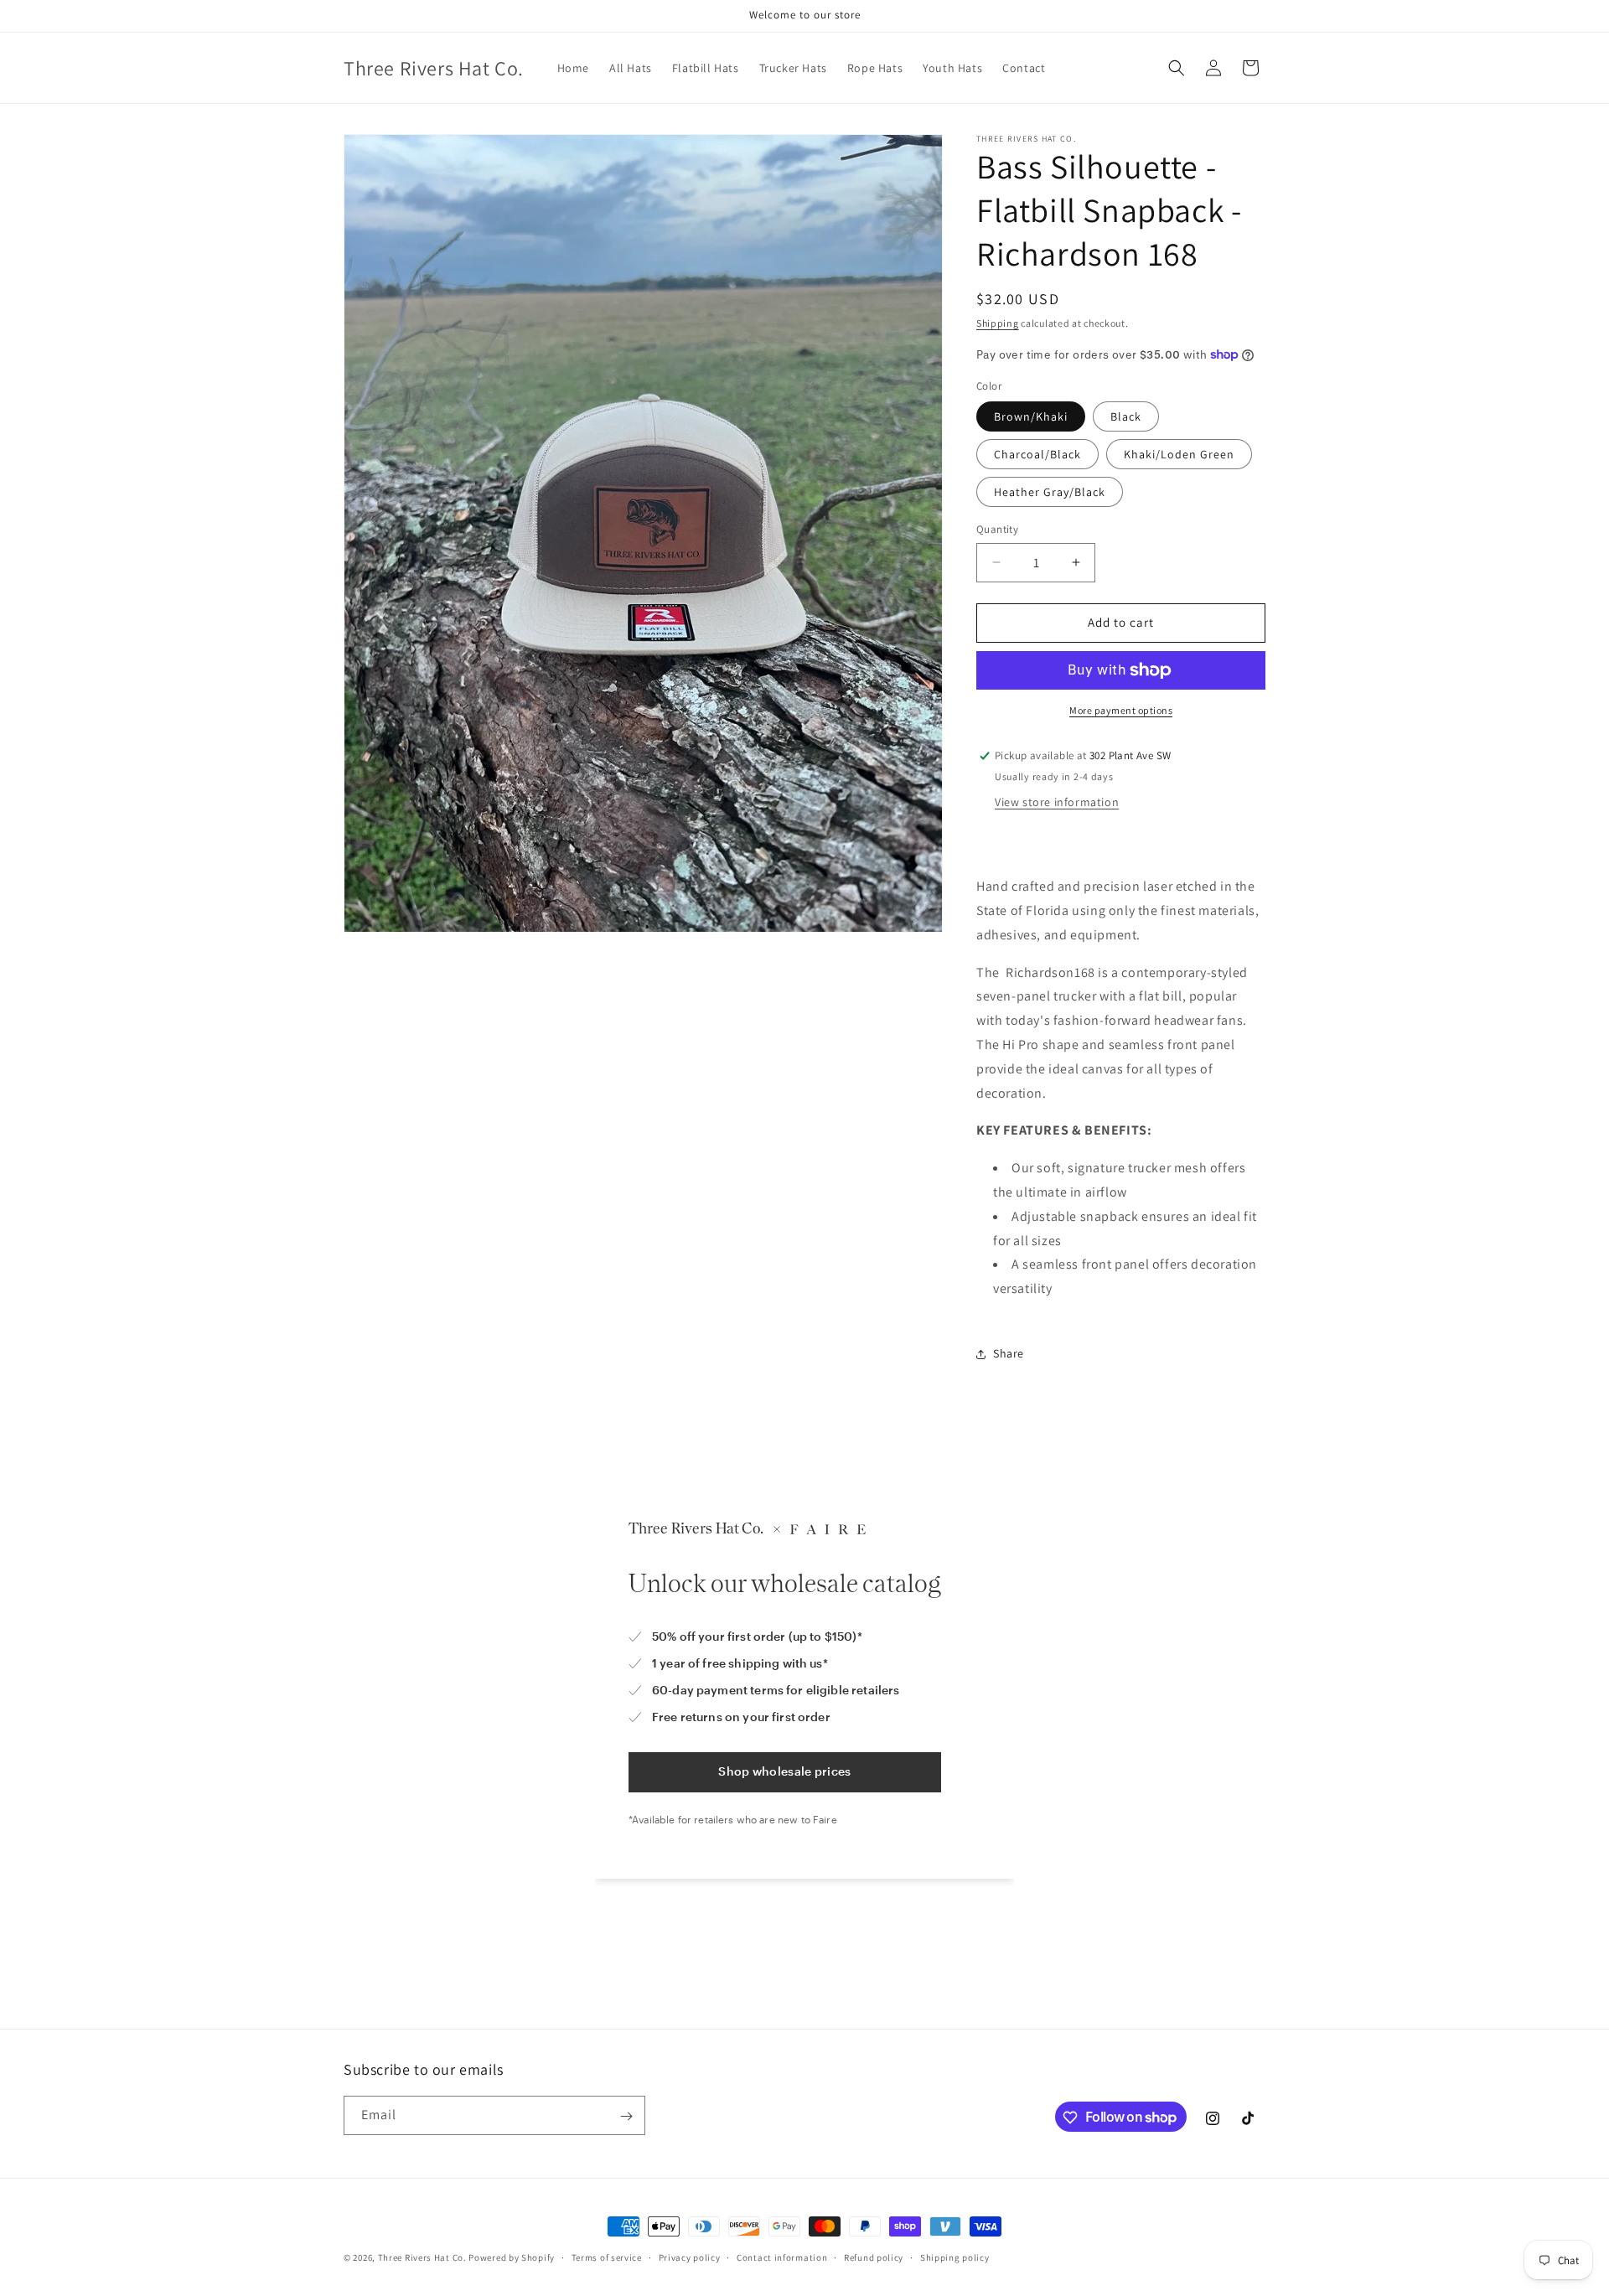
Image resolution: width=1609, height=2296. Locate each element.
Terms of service (607, 2257)
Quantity (997, 529)
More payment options (1121, 710)
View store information (1057, 802)
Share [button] (1009, 1353)
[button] (1177, 68)
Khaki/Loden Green (1179, 454)
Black (1126, 416)
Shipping (998, 323)
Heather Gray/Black (1050, 492)
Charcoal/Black (1037, 454)
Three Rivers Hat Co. (424, 2257)
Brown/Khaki (1031, 416)
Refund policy (874, 2257)
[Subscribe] (626, 2116)
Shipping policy (955, 2257)
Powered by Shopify (512, 2257)
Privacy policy (690, 2257)
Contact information (782, 2257)
